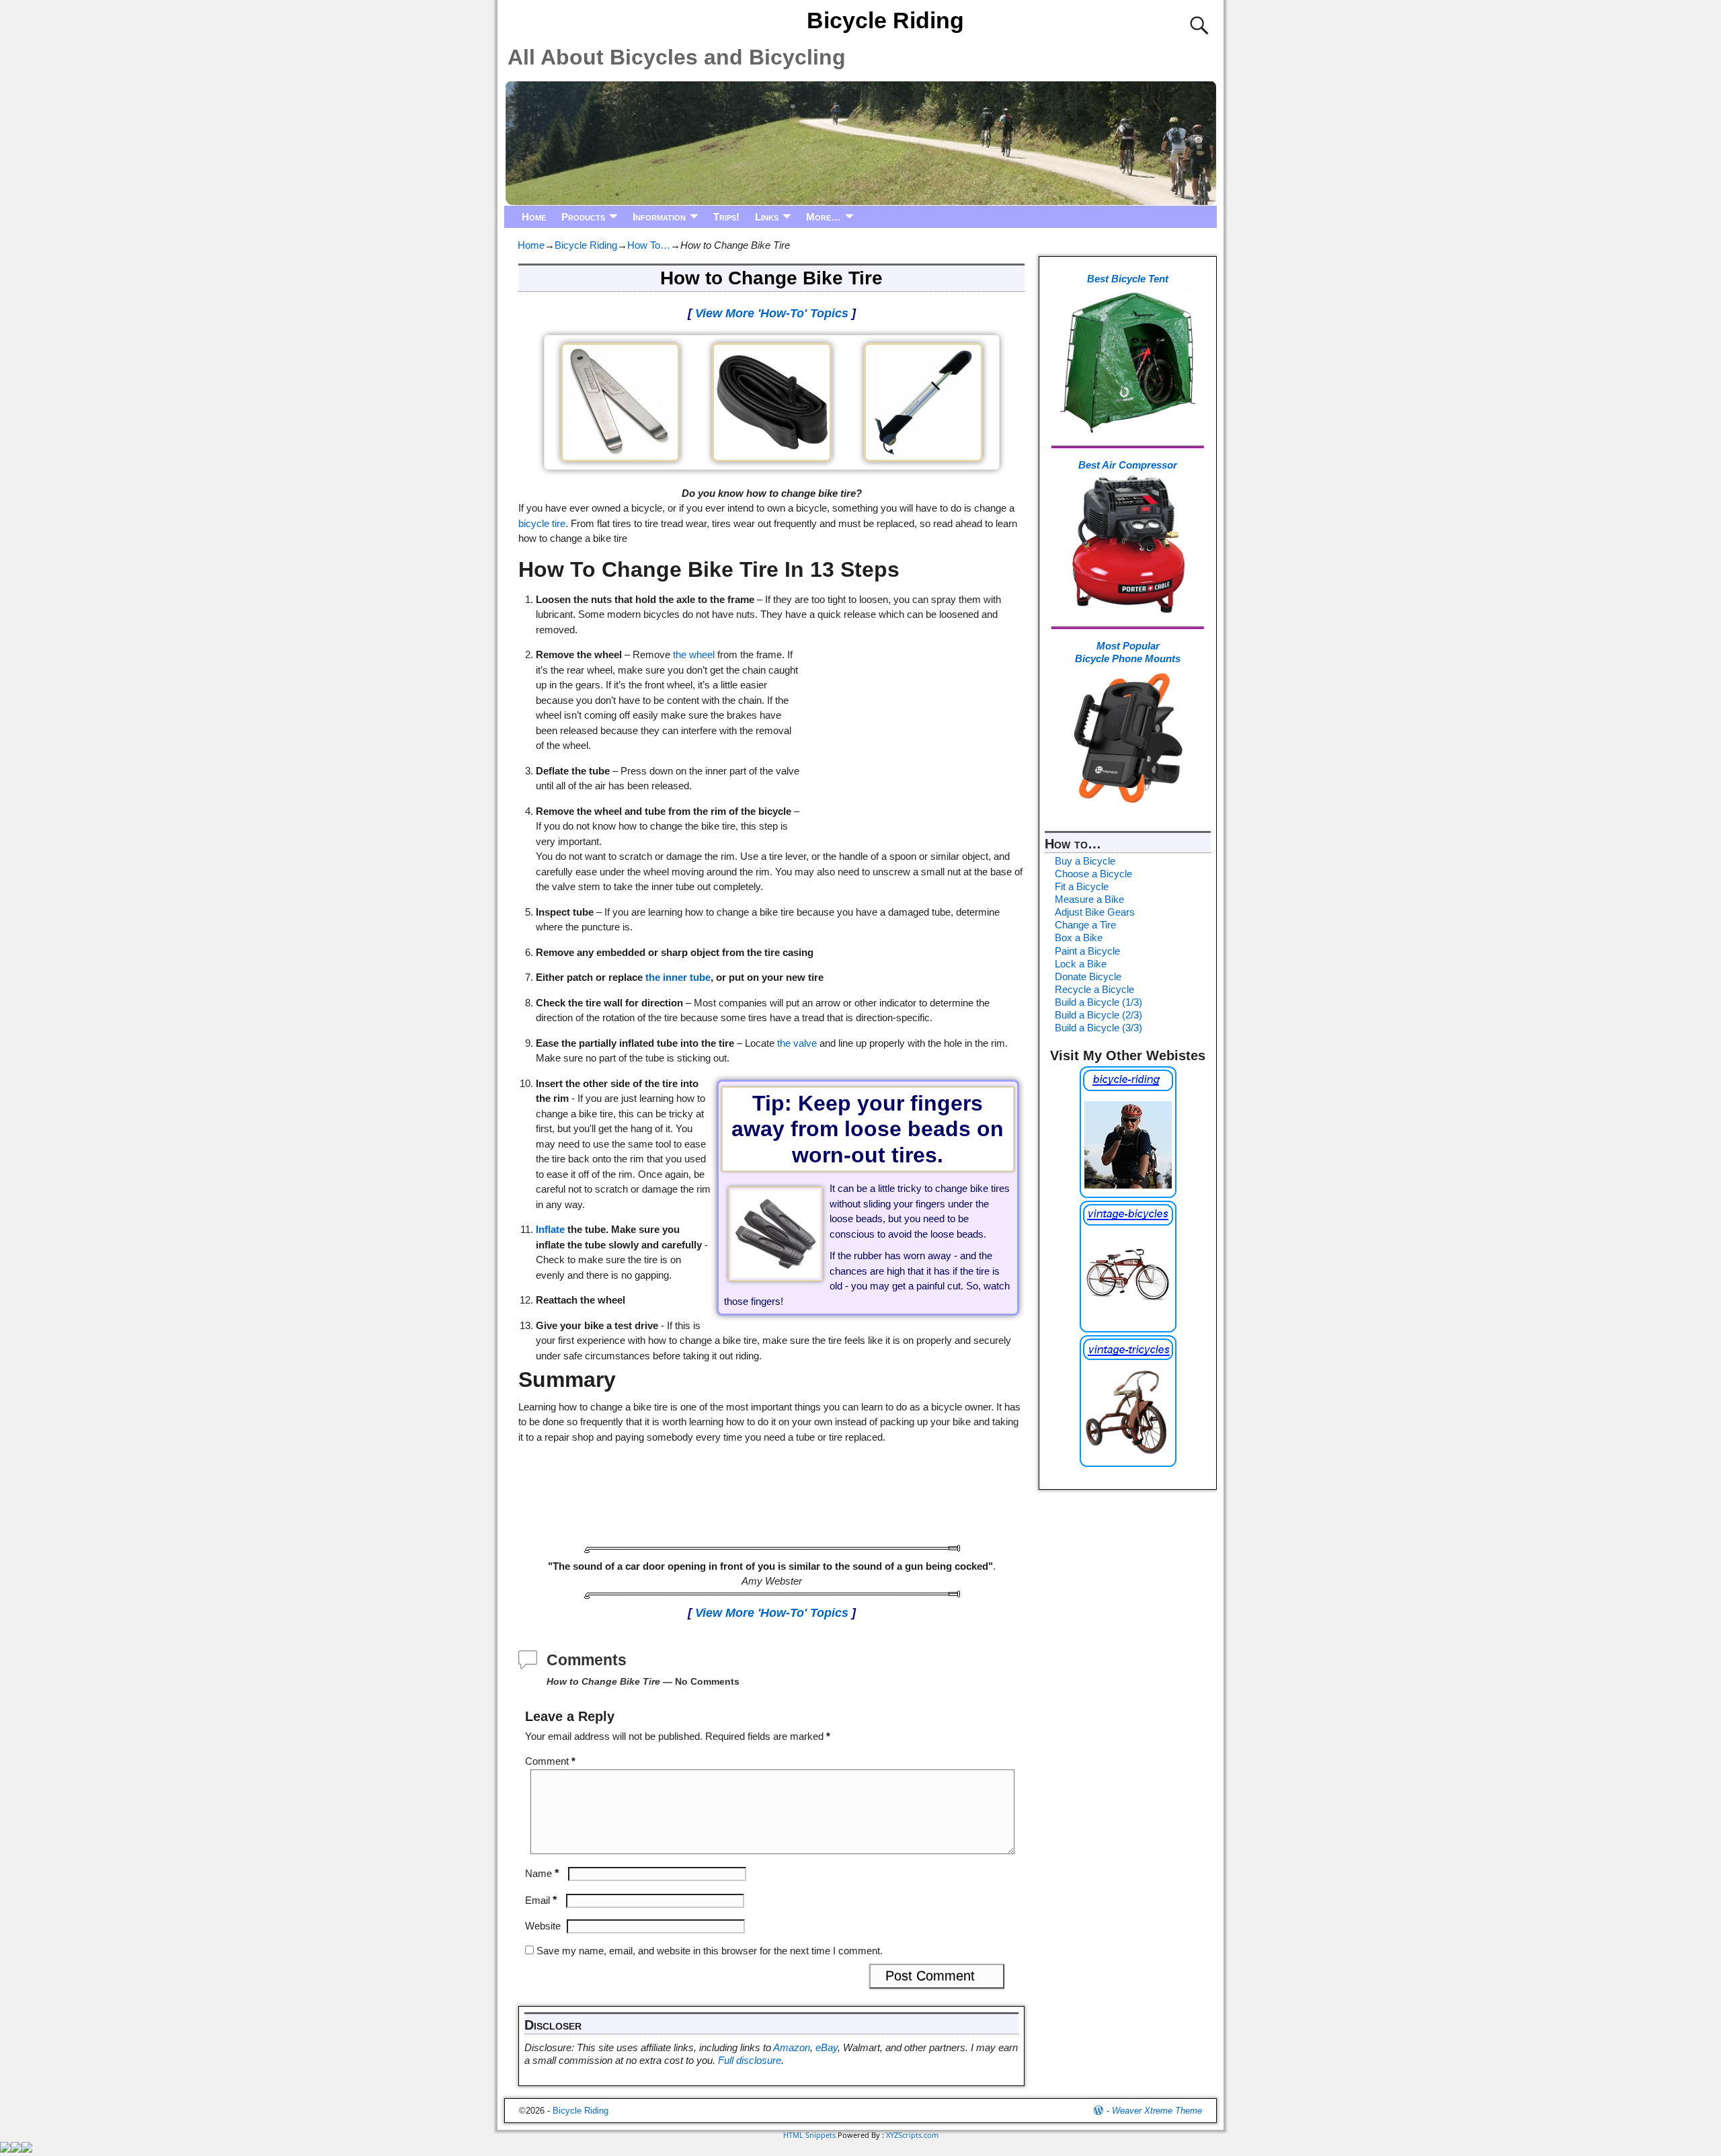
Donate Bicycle (1088, 976)
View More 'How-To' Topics (772, 313)
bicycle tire (542, 523)
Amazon (792, 2047)
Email (541, 1900)
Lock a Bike (1081, 964)
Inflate (550, 1229)
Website (543, 1926)
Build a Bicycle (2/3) (1098, 1015)
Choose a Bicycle (1093, 874)
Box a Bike (1079, 937)
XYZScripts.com (912, 2135)
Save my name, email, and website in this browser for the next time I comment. (710, 1951)
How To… (649, 245)
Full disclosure (750, 2060)
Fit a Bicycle (1082, 886)
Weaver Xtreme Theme (1157, 2111)
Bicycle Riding (885, 20)
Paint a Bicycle (1087, 951)
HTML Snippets (809, 2135)
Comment (550, 1761)
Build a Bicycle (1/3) (1098, 1002)
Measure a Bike (1089, 899)
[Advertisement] (913, 723)
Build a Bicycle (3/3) (1098, 1028)
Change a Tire (1085, 925)
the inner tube (678, 977)
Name (542, 1873)
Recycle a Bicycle (1094, 989)
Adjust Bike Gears (1095, 912)
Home (534, 217)
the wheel (694, 654)
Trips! (726, 217)
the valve (797, 1043)
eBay (827, 2047)
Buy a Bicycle (1085, 861)
